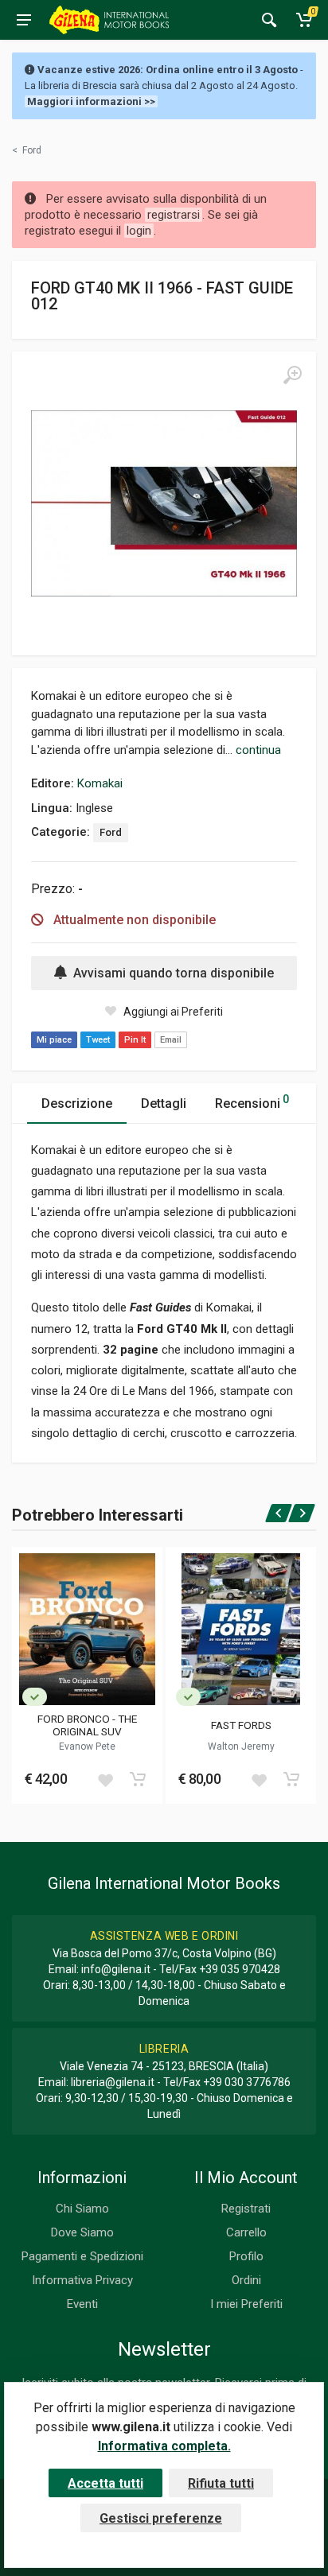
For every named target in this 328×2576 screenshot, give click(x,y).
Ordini (246, 2280)
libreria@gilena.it (113, 2082)
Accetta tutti (105, 2483)
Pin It (135, 1040)
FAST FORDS (241, 1725)
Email (171, 1040)
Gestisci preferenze (161, 2518)
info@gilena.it (116, 1969)
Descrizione (77, 1103)
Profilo (246, 2256)
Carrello (246, 2232)
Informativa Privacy (82, 2280)
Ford (111, 832)
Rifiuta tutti (221, 2483)
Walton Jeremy (241, 1746)
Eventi (82, 2304)
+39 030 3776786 (247, 2082)
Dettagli (164, 1103)
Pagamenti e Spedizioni (82, 2256)
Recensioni (252, 1102)
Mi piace (54, 1040)
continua (258, 750)
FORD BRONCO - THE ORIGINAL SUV (87, 1725)
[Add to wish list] (105, 1779)
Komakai (100, 783)
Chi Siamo (82, 2209)
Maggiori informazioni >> (91, 101)
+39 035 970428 (240, 1969)
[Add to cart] (138, 1779)
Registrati (246, 2209)
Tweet (98, 1040)
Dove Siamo (82, 2232)
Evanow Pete (87, 1746)
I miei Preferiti (246, 2304)
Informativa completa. (164, 2446)
